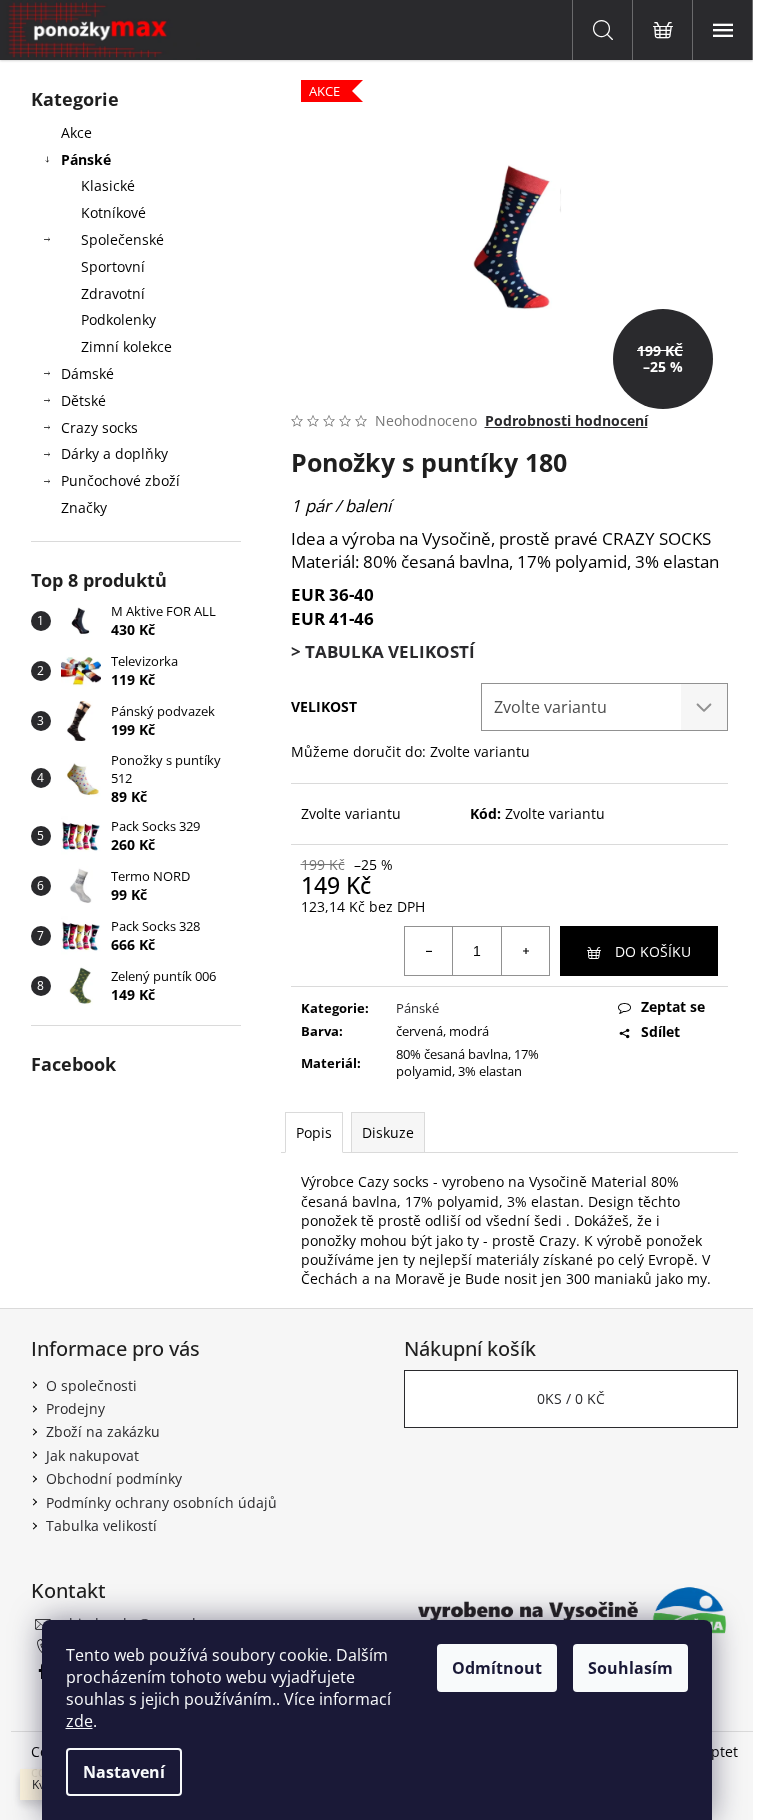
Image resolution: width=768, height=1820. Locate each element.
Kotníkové (113, 212)
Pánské (86, 159)
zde (79, 1721)
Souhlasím (630, 1668)
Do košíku (653, 951)
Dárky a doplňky (114, 453)
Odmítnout (497, 1668)
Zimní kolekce (126, 346)
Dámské (87, 373)
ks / (571, 1398)
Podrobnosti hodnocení (566, 420)
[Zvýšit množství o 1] (525, 951)
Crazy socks (99, 427)
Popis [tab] (314, 1132)
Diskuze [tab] (388, 1132)
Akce (76, 132)
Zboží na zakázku (103, 1431)
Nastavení (124, 1772)
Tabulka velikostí (101, 1525)
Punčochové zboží (120, 480)
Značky (84, 507)
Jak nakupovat (92, 1455)
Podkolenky (118, 319)
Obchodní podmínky (114, 1478)
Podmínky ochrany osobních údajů (161, 1502)
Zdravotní (113, 293)
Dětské (83, 400)
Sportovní (113, 266)
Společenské (122, 239)
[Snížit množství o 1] (429, 951)
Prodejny (75, 1408)
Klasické (108, 185)
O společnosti (91, 1385)
